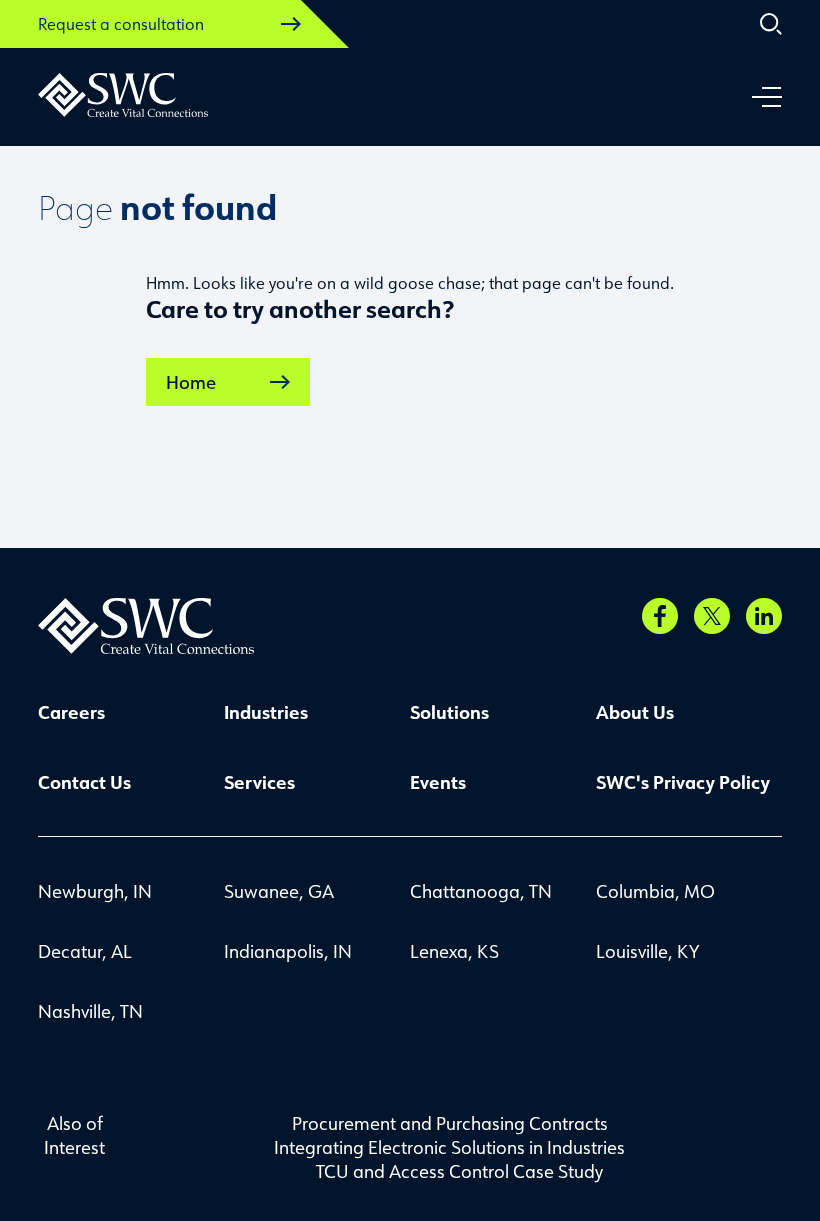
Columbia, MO (655, 891)
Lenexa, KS (454, 951)
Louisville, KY (647, 951)
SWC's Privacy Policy (683, 782)
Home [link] (191, 382)
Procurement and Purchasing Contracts (450, 1123)
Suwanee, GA (279, 891)
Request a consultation (121, 24)
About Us (635, 712)
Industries (266, 712)
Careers (71, 712)
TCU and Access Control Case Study (459, 1171)
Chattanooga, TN (481, 891)
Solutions (449, 712)
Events (438, 782)
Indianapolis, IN (288, 951)
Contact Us (84, 782)
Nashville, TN (90, 1011)
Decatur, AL (85, 951)
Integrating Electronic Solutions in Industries (449, 1147)
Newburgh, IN (95, 891)
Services (259, 782)
